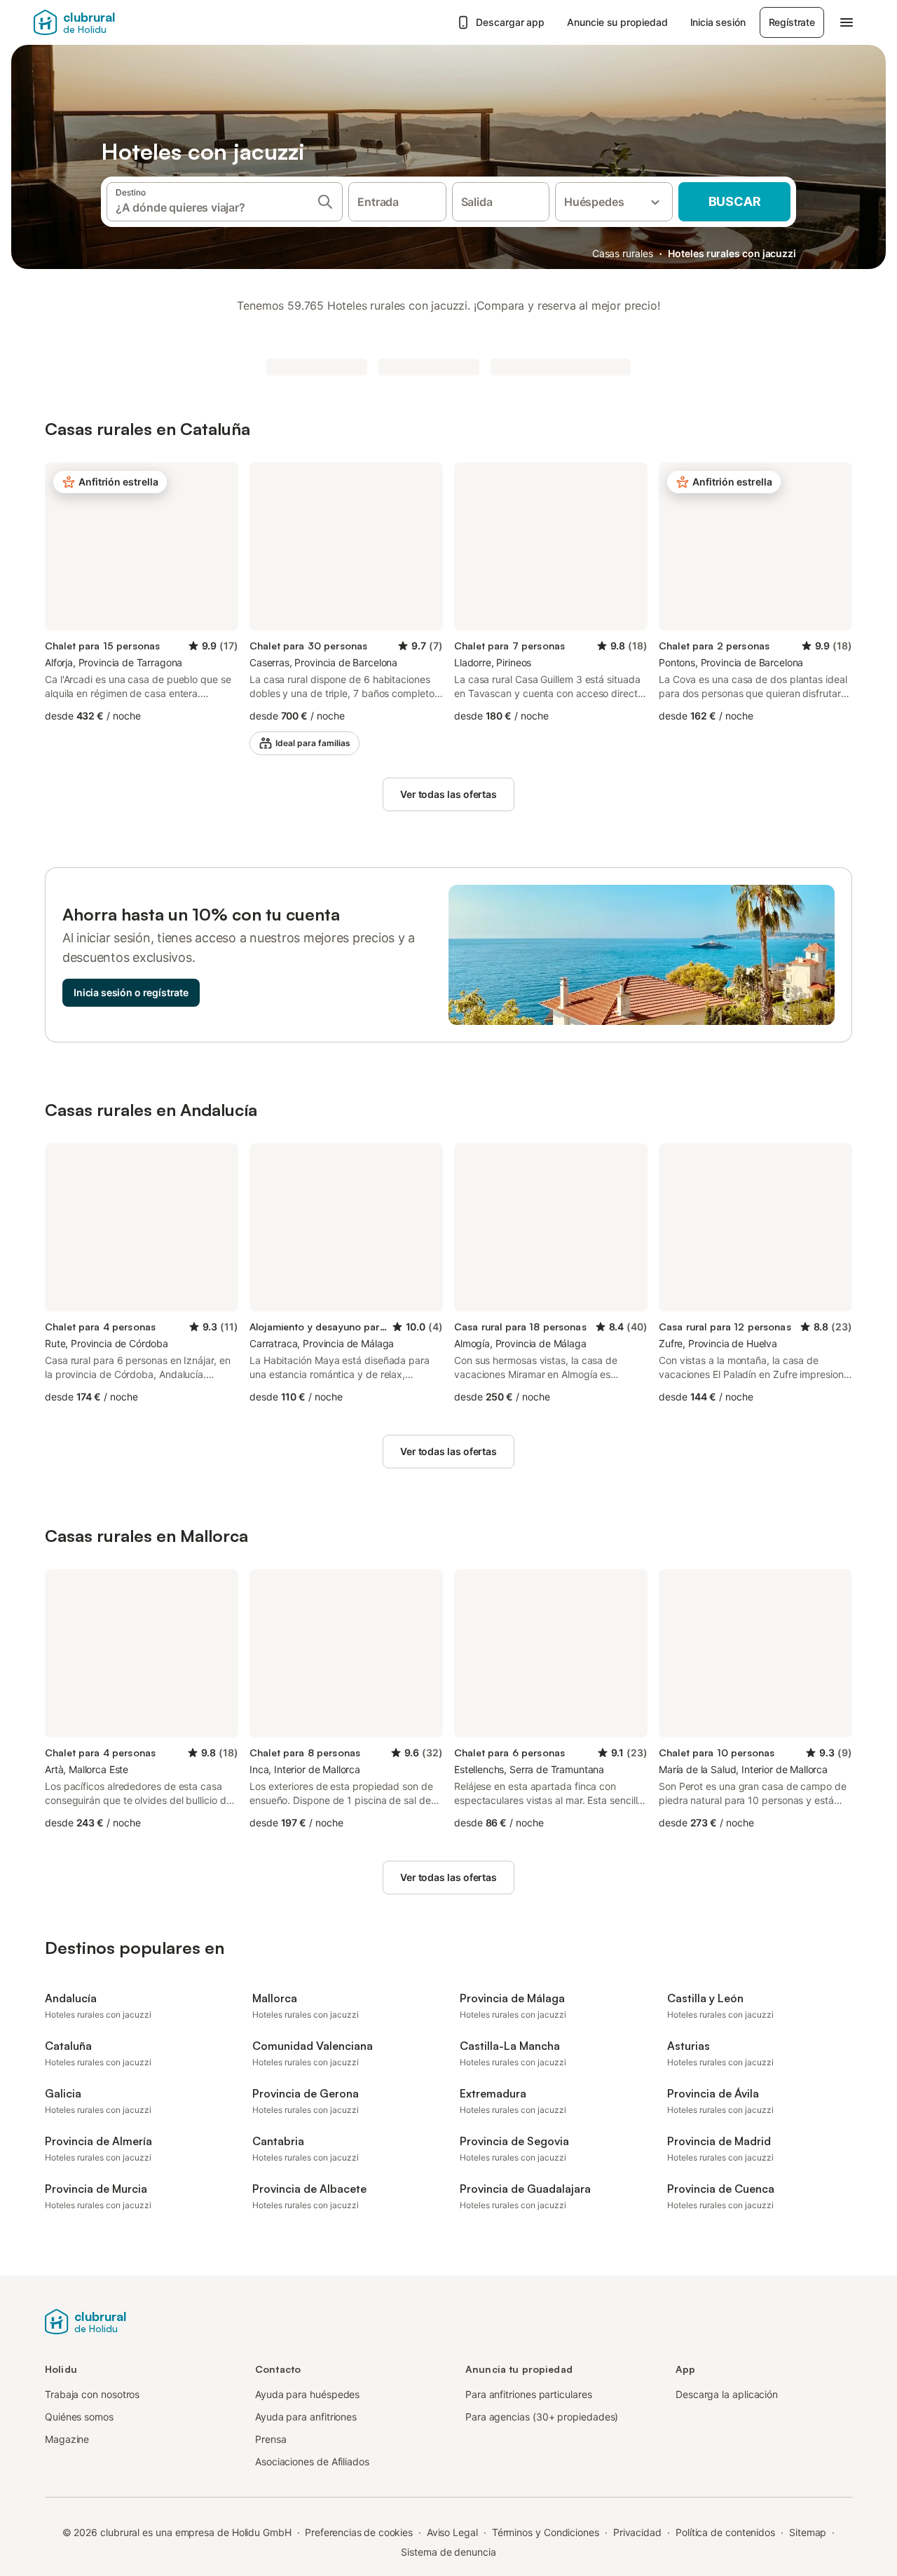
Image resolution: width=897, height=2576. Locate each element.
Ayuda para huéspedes (307, 2394)
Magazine (67, 2439)
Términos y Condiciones (546, 2532)
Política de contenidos (725, 2532)
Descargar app (510, 22)
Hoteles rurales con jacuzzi (732, 253)
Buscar (735, 201)
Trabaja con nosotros (92, 2394)
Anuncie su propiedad (617, 22)
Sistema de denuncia (448, 2552)
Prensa (271, 2439)
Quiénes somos (79, 2417)
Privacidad (637, 2532)
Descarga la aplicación (727, 2394)
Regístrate (792, 22)
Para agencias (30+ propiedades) (542, 2417)
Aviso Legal (452, 2532)
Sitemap (808, 2532)
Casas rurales (623, 253)
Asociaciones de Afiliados (312, 2461)
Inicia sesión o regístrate (131, 992)
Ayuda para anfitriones (306, 2417)
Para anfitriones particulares (529, 2394)
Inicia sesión (718, 22)
